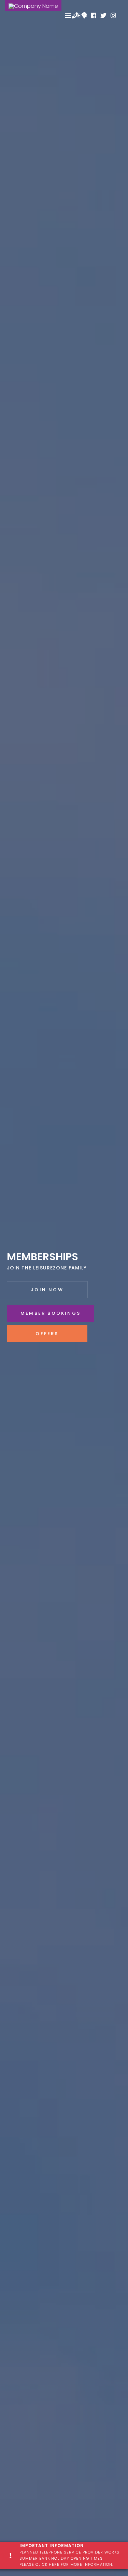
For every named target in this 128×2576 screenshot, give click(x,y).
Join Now (47, 1290)
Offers (47, 1334)
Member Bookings (51, 1313)
